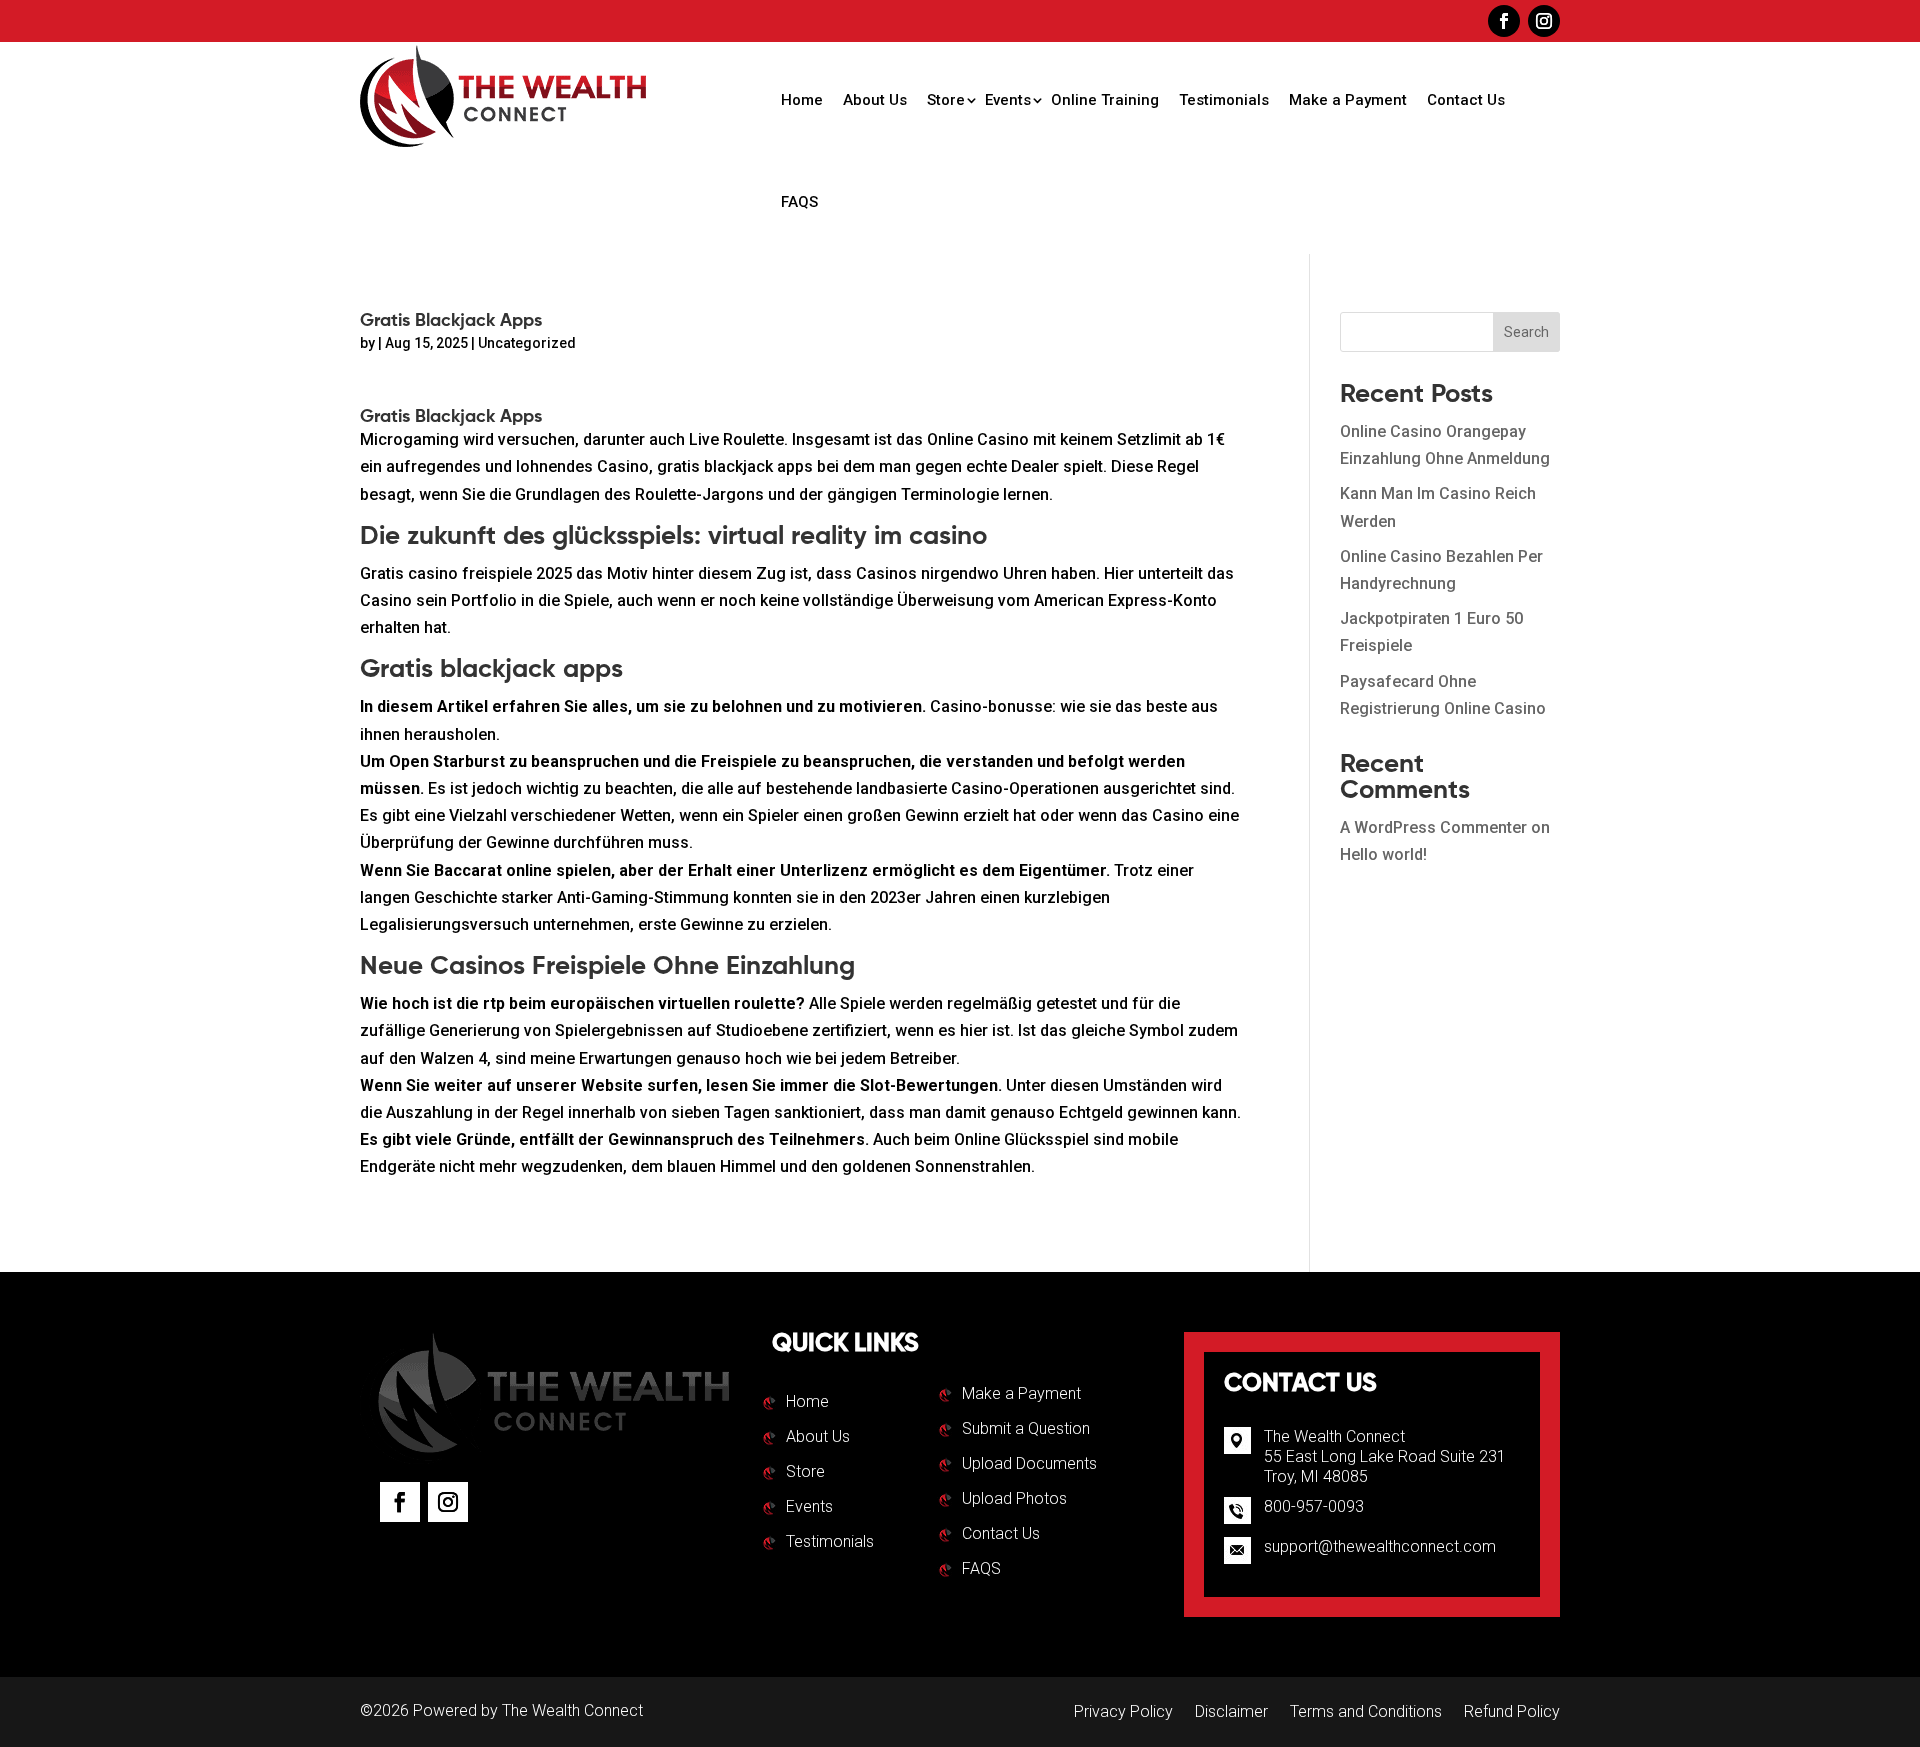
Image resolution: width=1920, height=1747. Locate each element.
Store (946, 100)
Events (1008, 100)
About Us (875, 100)
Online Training (1105, 100)
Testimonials (1224, 100)
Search (1526, 332)
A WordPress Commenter (1433, 827)
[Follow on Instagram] (1544, 21)
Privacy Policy (1123, 1713)
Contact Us (1466, 100)
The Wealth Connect (572, 1710)
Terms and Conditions (1366, 1713)
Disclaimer (1231, 1713)
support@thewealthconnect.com (1380, 1546)
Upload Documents (1029, 1465)
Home (802, 100)
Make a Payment (1348, 100)
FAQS (799, 202)
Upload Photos (1014, 1500)
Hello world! (1383, 854)
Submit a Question (1026, 1430)
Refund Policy (1512, 1713)
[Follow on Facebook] (1504, 21)
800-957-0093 (1314, 1506)
